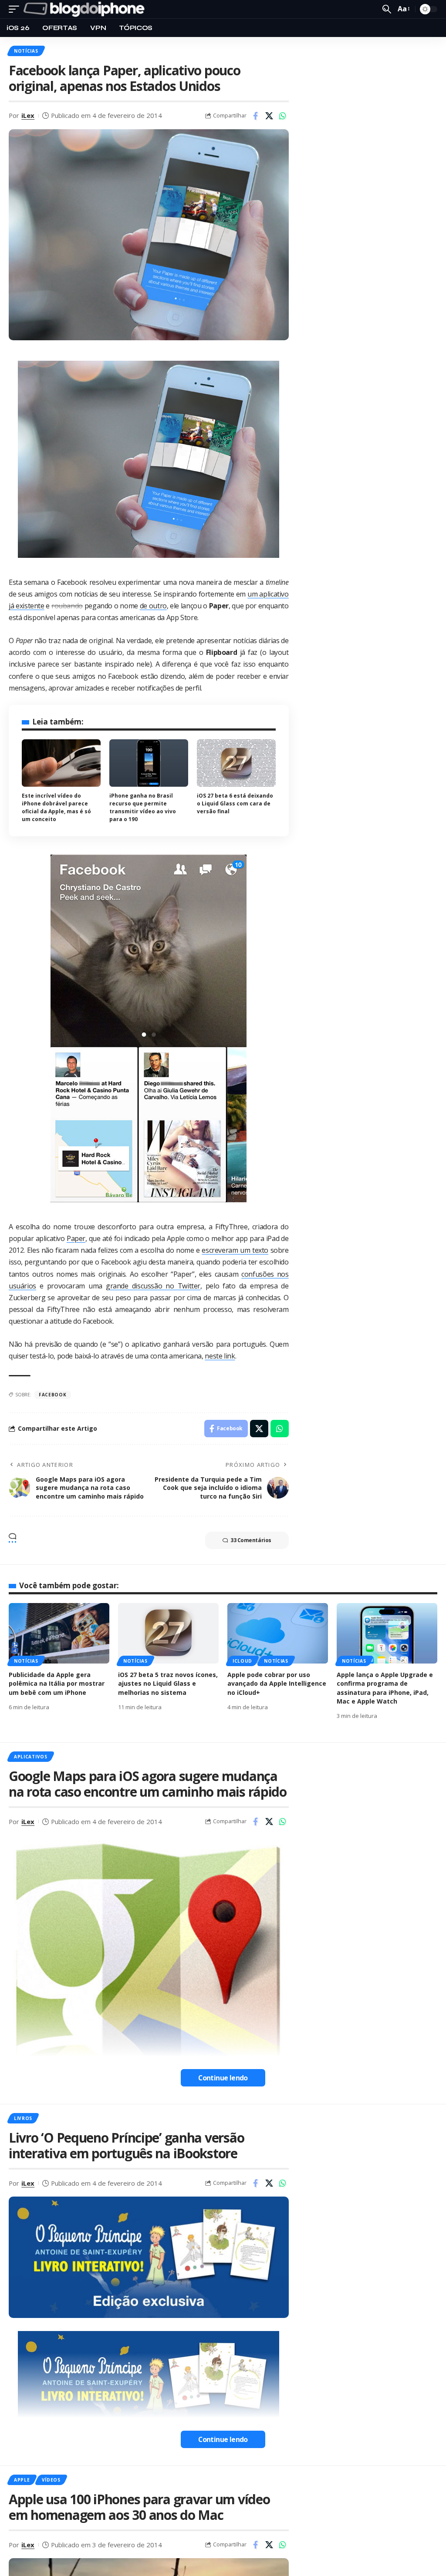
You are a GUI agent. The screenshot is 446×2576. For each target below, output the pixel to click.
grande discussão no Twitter (153, 1286)
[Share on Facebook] (256, 116)
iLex (28, 115)
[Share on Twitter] (269, 116)
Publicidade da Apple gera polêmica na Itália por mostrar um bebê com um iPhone (57, 1684)
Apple (22, 2480)
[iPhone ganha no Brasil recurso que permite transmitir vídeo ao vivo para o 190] (149, 763)
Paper (76, 1238)
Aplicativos (31, 1757)
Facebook (53, 1395)
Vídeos (51, 2480)
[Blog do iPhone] (86, 9)
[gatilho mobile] (16, 9)
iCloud (242, 1661)
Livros (23, 2118)
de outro (153, 606)
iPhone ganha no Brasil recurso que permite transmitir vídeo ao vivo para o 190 (143, 807)
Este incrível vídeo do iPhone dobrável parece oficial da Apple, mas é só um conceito (56, 807)
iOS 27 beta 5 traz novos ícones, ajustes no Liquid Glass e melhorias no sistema (168, 1684)
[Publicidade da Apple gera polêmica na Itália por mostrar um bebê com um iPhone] (59, 1633)
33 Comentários (251, 1540)
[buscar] (387, 9)
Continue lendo (223, 2078)
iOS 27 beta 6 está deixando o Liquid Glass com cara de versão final (235, 803)
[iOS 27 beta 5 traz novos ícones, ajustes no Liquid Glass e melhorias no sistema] (168, 1633)
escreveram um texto (235, 1250)
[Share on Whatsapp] (283, 116)
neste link (220, 1356)
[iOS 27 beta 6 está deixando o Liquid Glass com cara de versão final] (236, 763)
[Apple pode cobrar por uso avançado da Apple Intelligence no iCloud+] (278, 1633)
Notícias (26, 51)
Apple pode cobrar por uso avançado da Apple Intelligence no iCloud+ (277, 1684)
